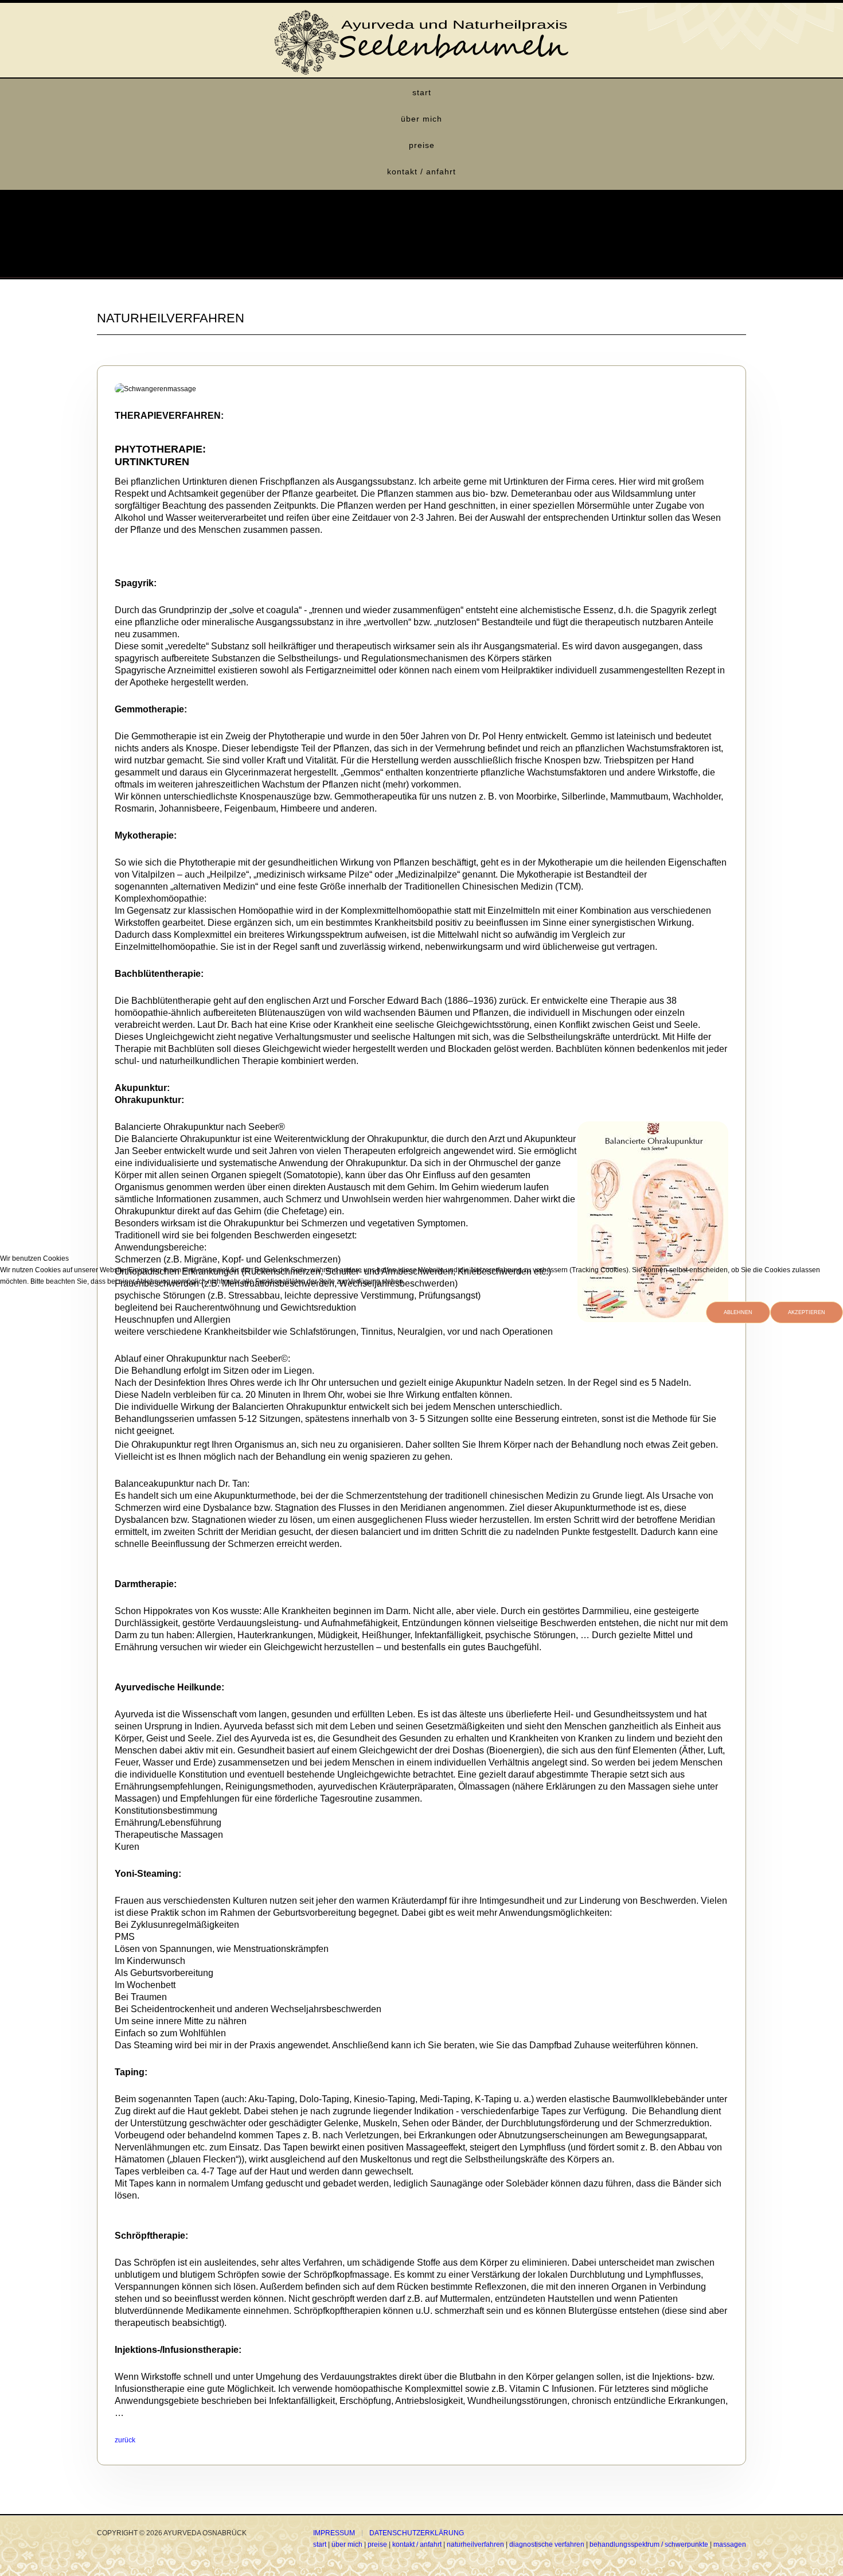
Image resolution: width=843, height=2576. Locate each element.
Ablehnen (738, 1312)
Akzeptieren (807, 1312)
